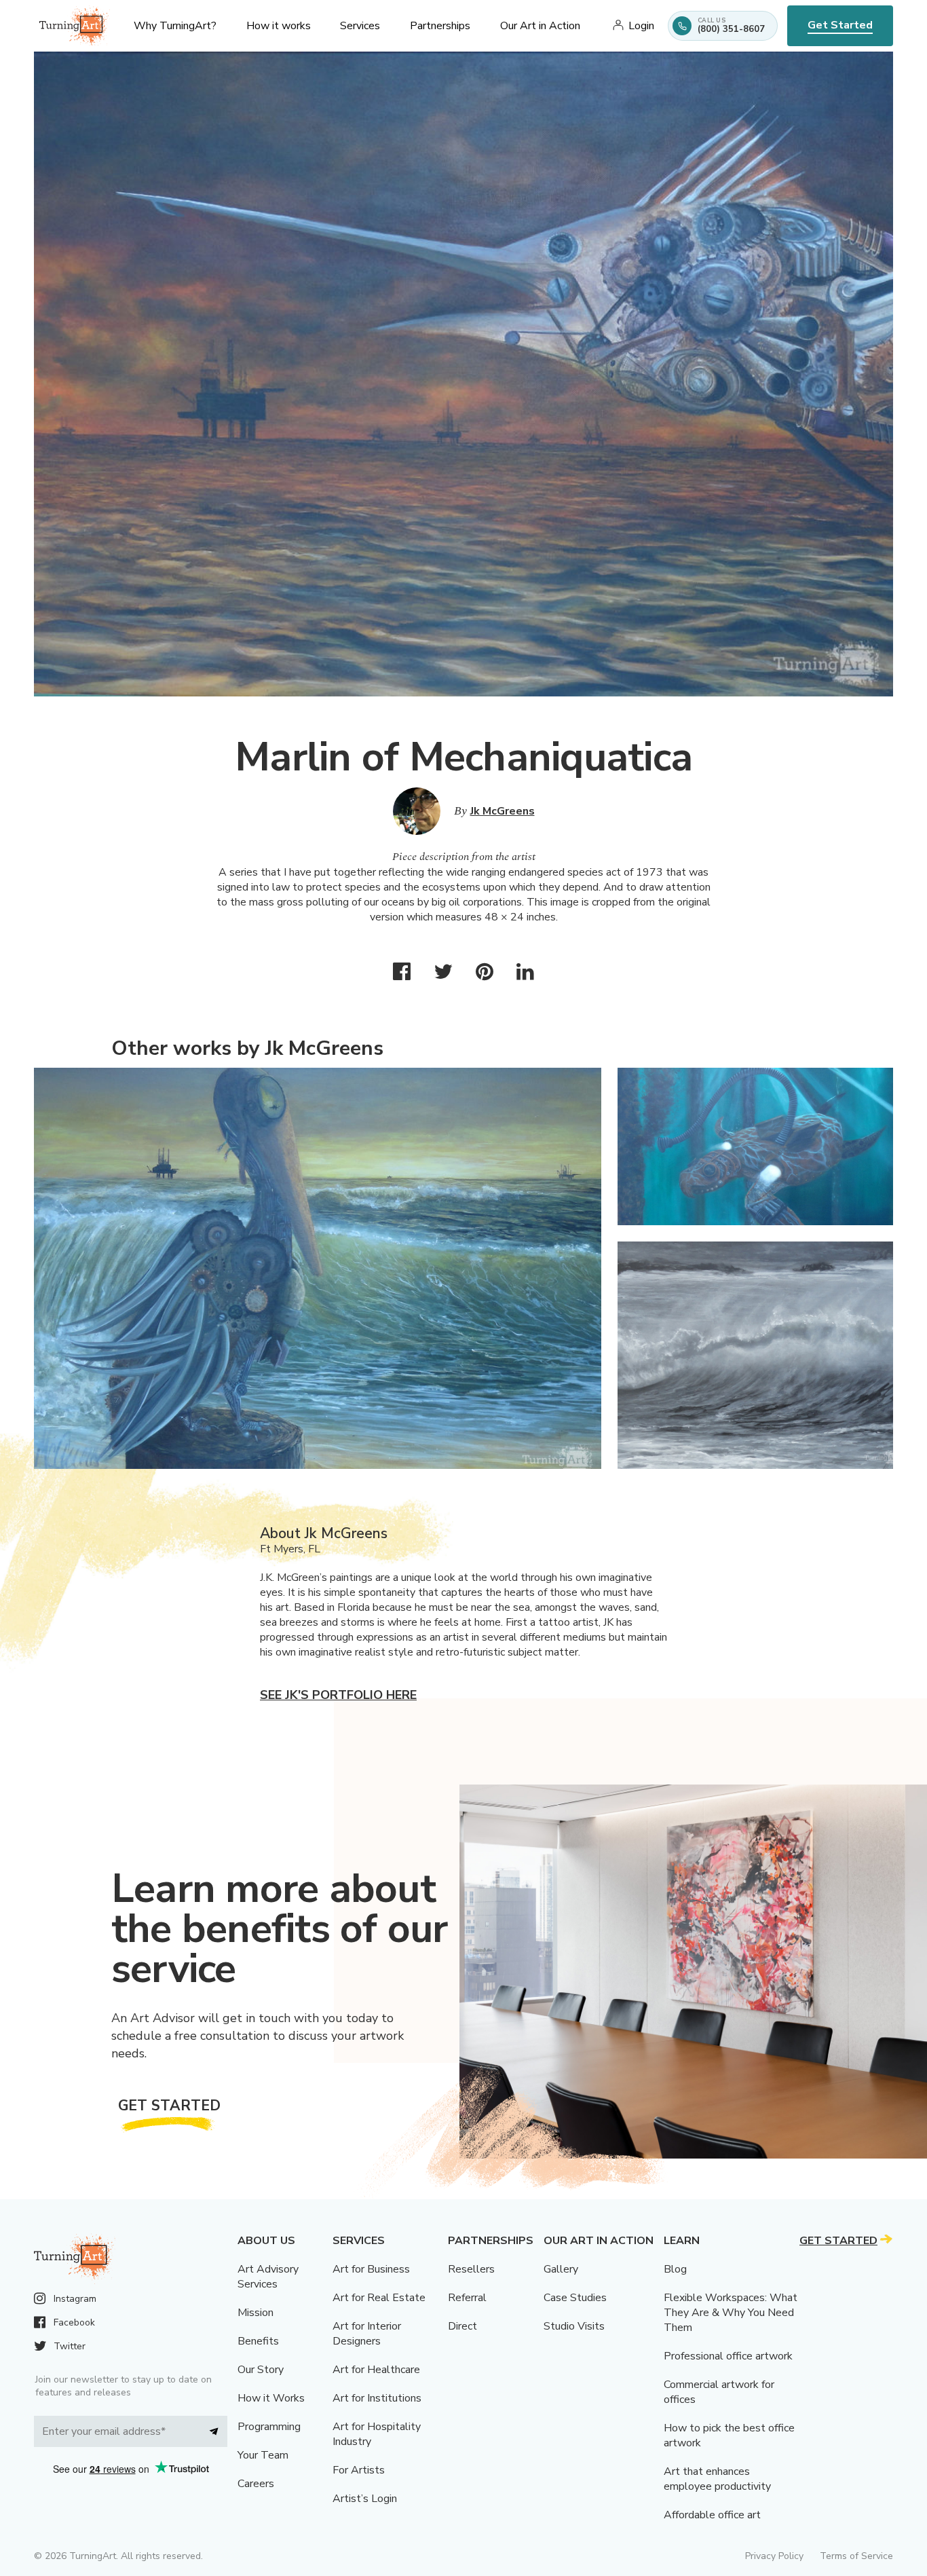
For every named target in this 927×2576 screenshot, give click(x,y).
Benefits (258, 2341)
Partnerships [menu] (440, 26)
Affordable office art (712, 2515)
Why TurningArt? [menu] (175, 26)
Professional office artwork (728, 2356)
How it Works (271, 2398)
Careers (256, 2484)
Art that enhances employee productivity (717, 2479)
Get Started (840, 25)
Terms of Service (856, 2556)
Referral (467, 2298)
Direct (462, 2326)
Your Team (263, 2455)
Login (641, 26)
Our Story (261, 2370)
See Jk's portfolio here (338, 1695)
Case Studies (575, 2298)
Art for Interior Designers (367, 2334)
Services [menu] (360, 26)
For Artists (359, 2470)
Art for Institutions (377, 2398)
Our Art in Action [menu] (540, 26)
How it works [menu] (279, 26)
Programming (269, 2427)
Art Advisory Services (268, 2277)
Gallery (561, 2269)
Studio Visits (574, 2326)
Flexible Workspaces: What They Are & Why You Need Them (731, 2313)
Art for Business (371, 2269)
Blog (675, 2269)
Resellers (471, 2269)
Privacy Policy (774, 2556)
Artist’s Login (365, 2499)
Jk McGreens (503, 811)
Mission (256, 2313)
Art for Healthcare (376, 2370)
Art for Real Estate (379, 2298)
